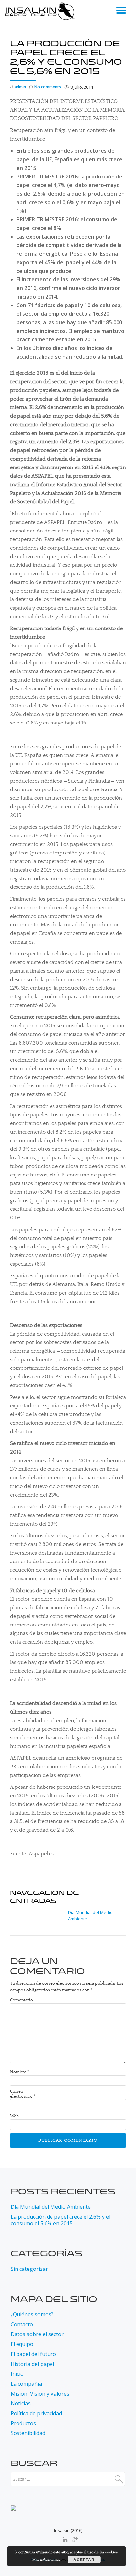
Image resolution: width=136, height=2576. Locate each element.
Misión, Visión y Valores (40, 2394)
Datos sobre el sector (37, 2334)
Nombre (19, 2072)
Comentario (21, 2000)
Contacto (22, 2324)
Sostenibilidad (28, 2433)
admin (20, 87)
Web (14, 2116)
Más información (46, 2560)
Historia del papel (32, 2364)
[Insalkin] (41, 12)
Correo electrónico (23, 2094)
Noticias (21, 2403)
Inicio (17, 2374)
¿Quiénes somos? (32, 2314)
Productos (23, 2423)
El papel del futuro (33, 2354)
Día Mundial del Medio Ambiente (51, 2207)
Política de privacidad (36, 2413)
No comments (48, 87)
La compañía (26, 2384)
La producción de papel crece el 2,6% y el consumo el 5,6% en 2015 (60, 2220)
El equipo (22, 2344)
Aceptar (84, 2560)
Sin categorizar (29, 2269)
